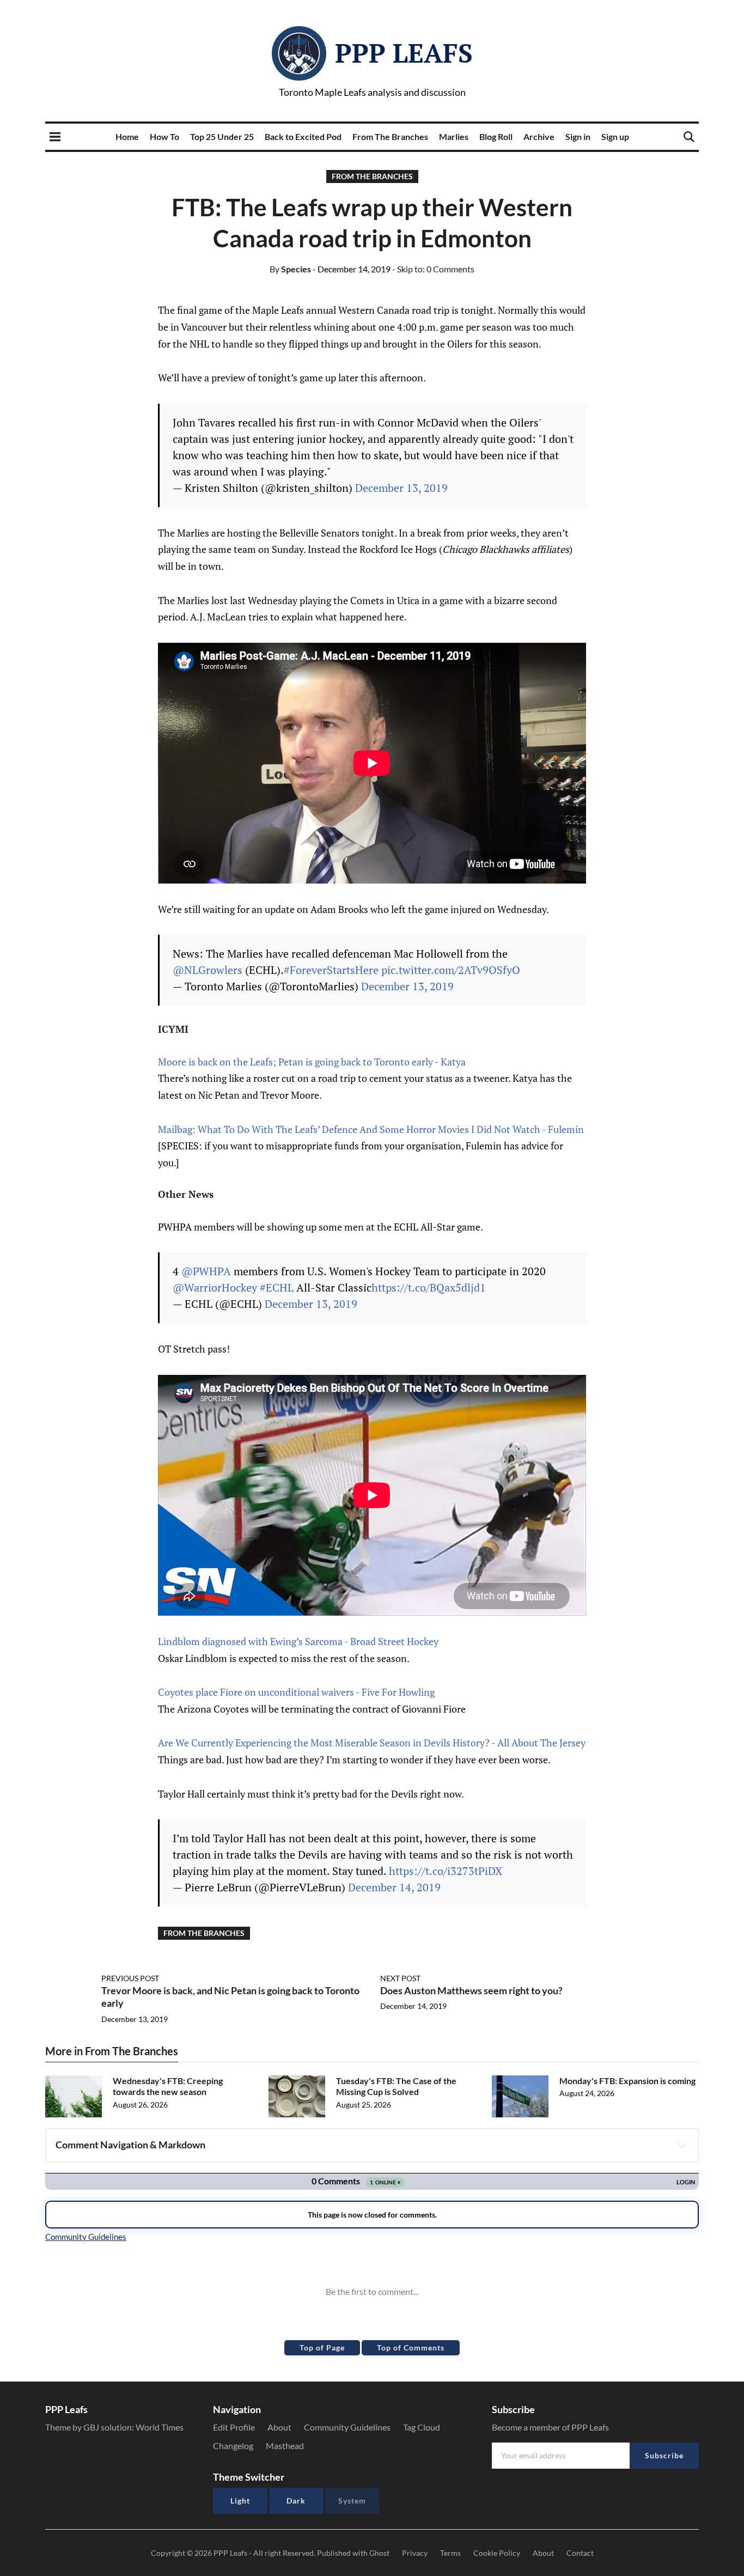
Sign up (615, 136)
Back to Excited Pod (303, 136)
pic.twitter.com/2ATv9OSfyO (451, 970)
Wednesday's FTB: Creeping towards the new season (168, 2086)
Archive (539, 136)
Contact (580, 2553)
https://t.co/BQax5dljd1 (429, 1287)
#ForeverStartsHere (331, 970)
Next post (400, 1978)
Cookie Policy (497, 2553)
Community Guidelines (347, 2427)
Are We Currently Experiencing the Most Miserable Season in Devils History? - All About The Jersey (372, 1743)
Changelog (233, 2446)
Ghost (379, 2553)
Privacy (415, 2553)
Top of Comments (411, 2347)
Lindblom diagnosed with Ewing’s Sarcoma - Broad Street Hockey (298, 1641)
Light (240, 2501)
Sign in (578, 136)
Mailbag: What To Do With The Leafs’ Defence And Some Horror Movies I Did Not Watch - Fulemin (371, 1129)
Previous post (130, 1978)
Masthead (285, 2446)
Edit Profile (234, 2427)
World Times (160, 2427)
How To (164, 136)
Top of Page (322, 2347)
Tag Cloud (422, 2427)
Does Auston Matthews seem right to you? (471, 1990)
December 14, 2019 (394, 1887)
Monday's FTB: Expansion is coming (627, 2081)
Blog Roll (496, 136)
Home (127, 136)
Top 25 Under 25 (222, 136)
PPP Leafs (404, 53)
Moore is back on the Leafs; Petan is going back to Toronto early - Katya (312, 1062)
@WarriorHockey (215, 1287)
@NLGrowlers (208, 970)
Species (290, 269)
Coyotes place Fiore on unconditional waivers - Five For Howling (296, 1692)
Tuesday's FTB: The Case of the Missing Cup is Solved (396, 2086)
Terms (450, 2553)
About (279, 2427)
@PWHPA (206, 1271)
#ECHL (277, 1287)
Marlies (454, 136)
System (352, 2501)
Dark (296, 2501)
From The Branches (390, 136)
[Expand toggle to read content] (682, 2145)
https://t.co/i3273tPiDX (446, 1871)
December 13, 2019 (401, 488)
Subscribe (664, 2455)
